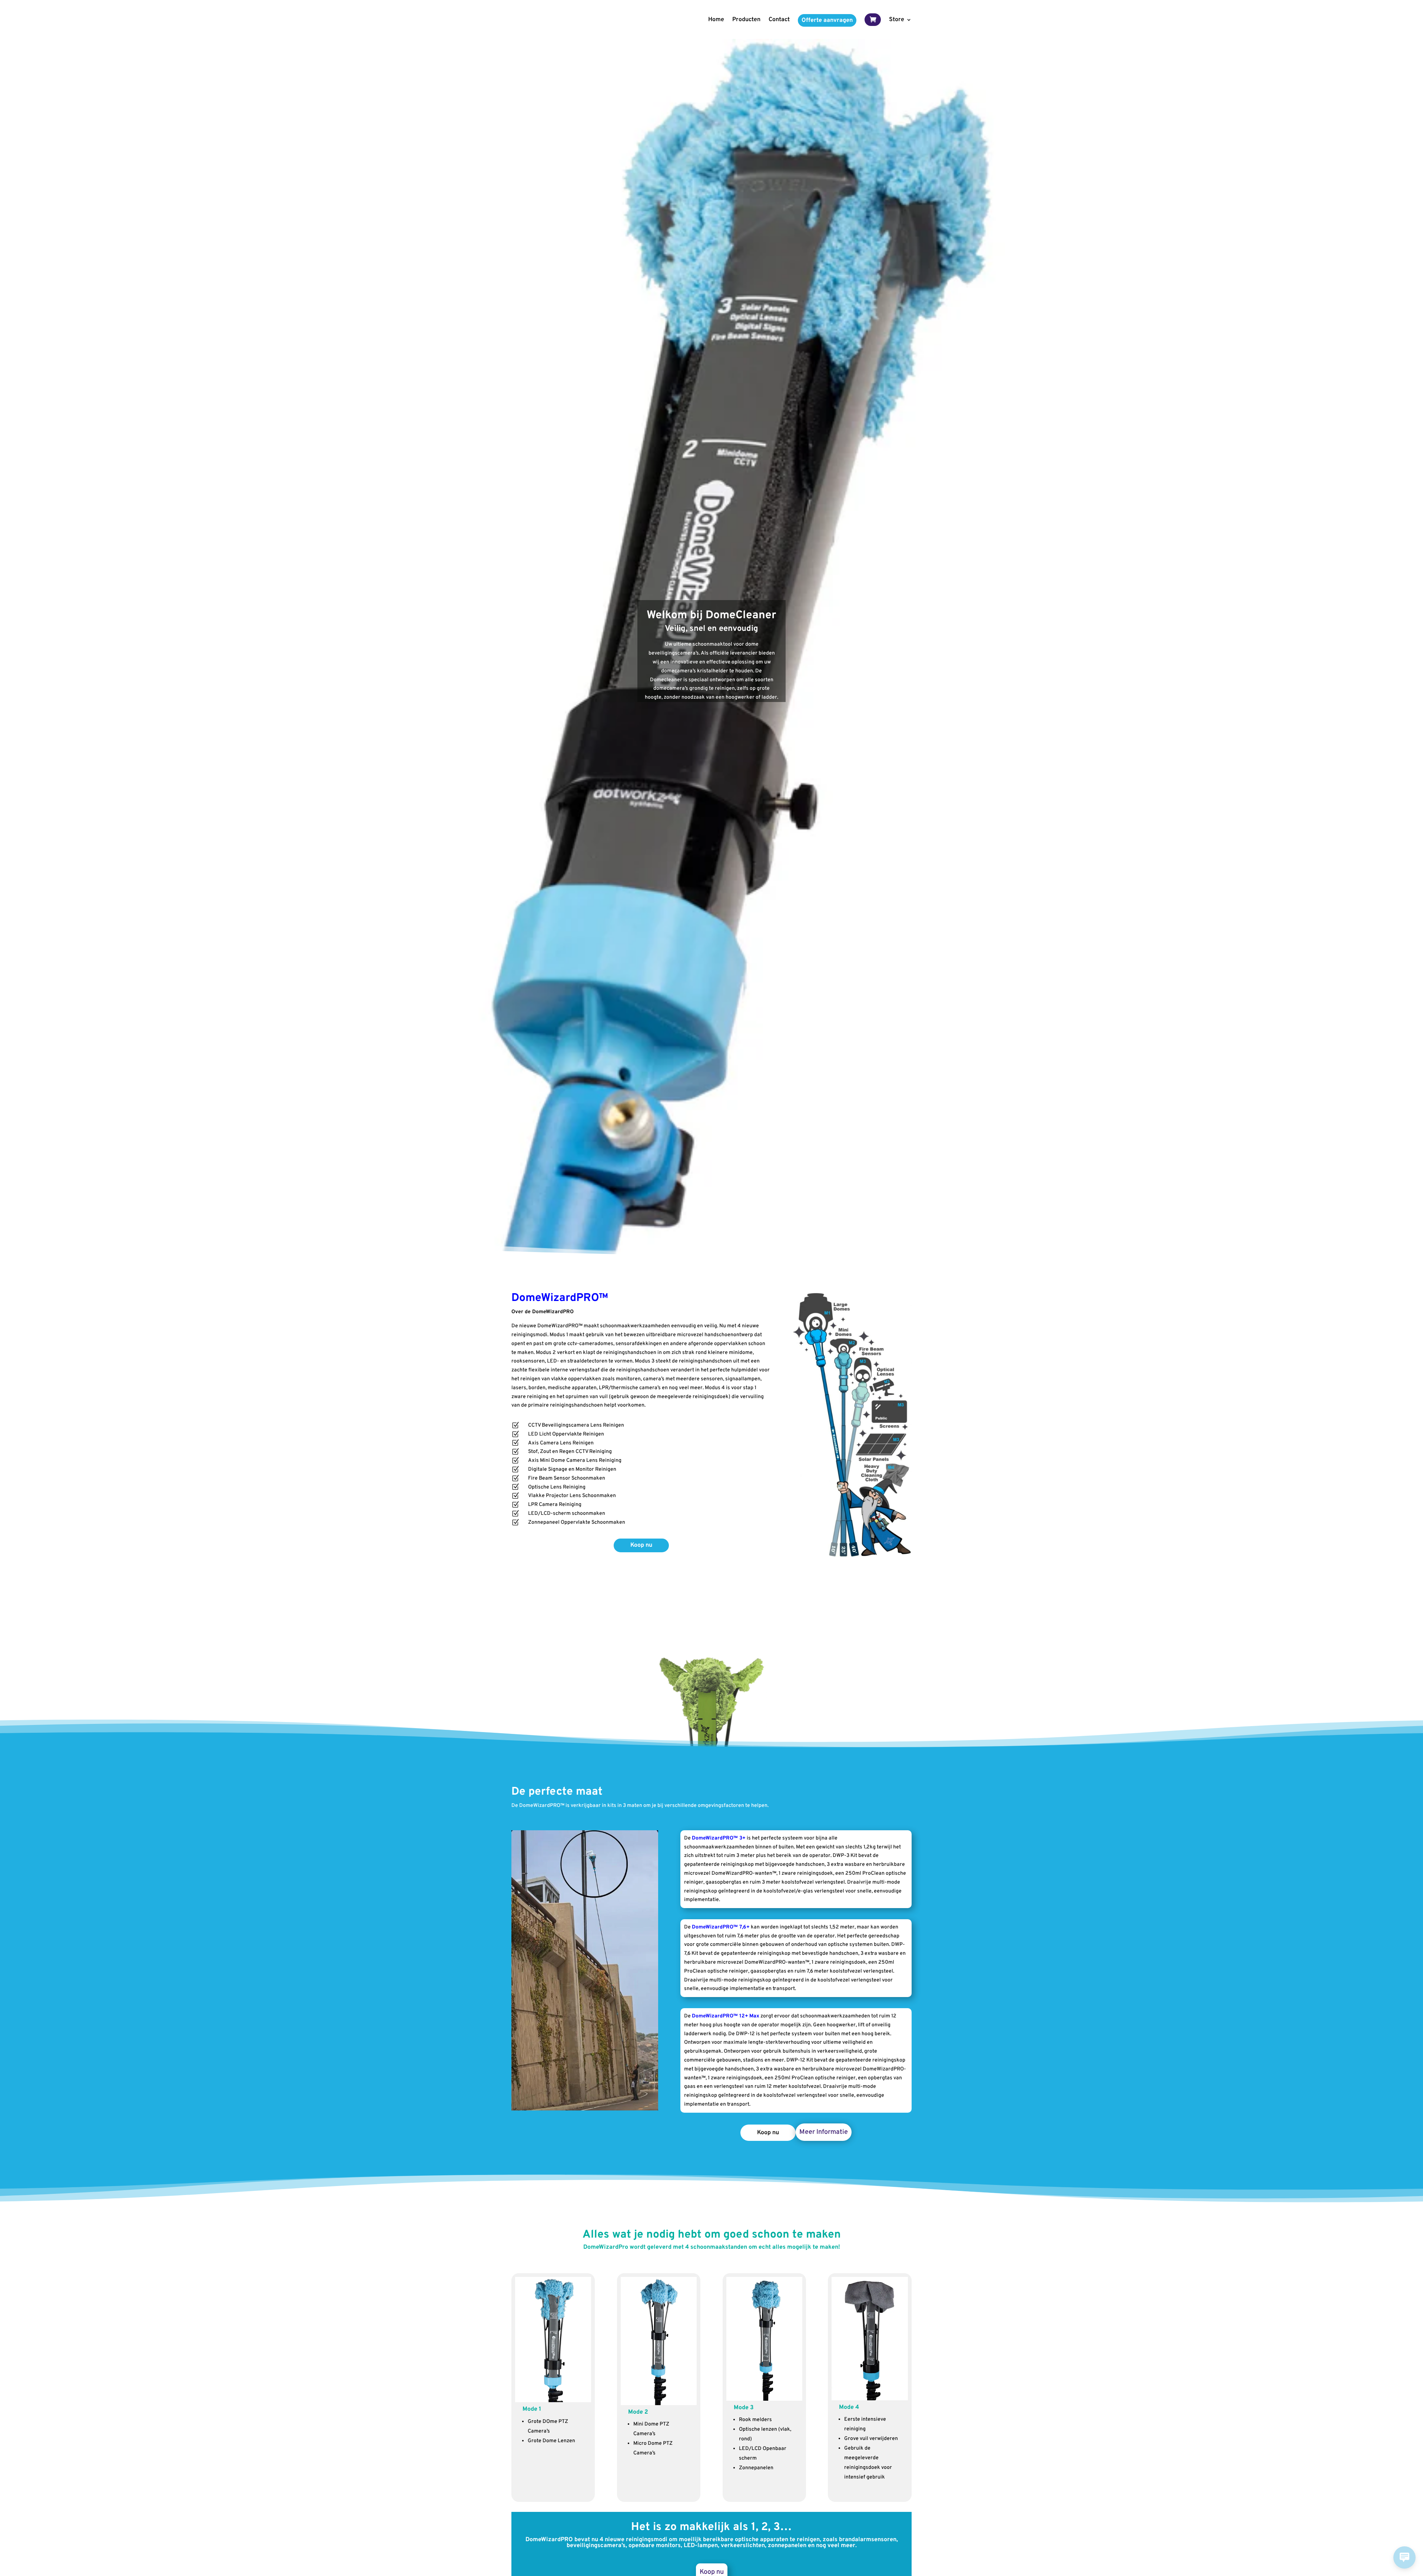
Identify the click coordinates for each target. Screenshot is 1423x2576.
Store (897, 20)
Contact (779, 20)
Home (716, 20)
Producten (746, 20)
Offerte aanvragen (827, 20)
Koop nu (641, 1545)
